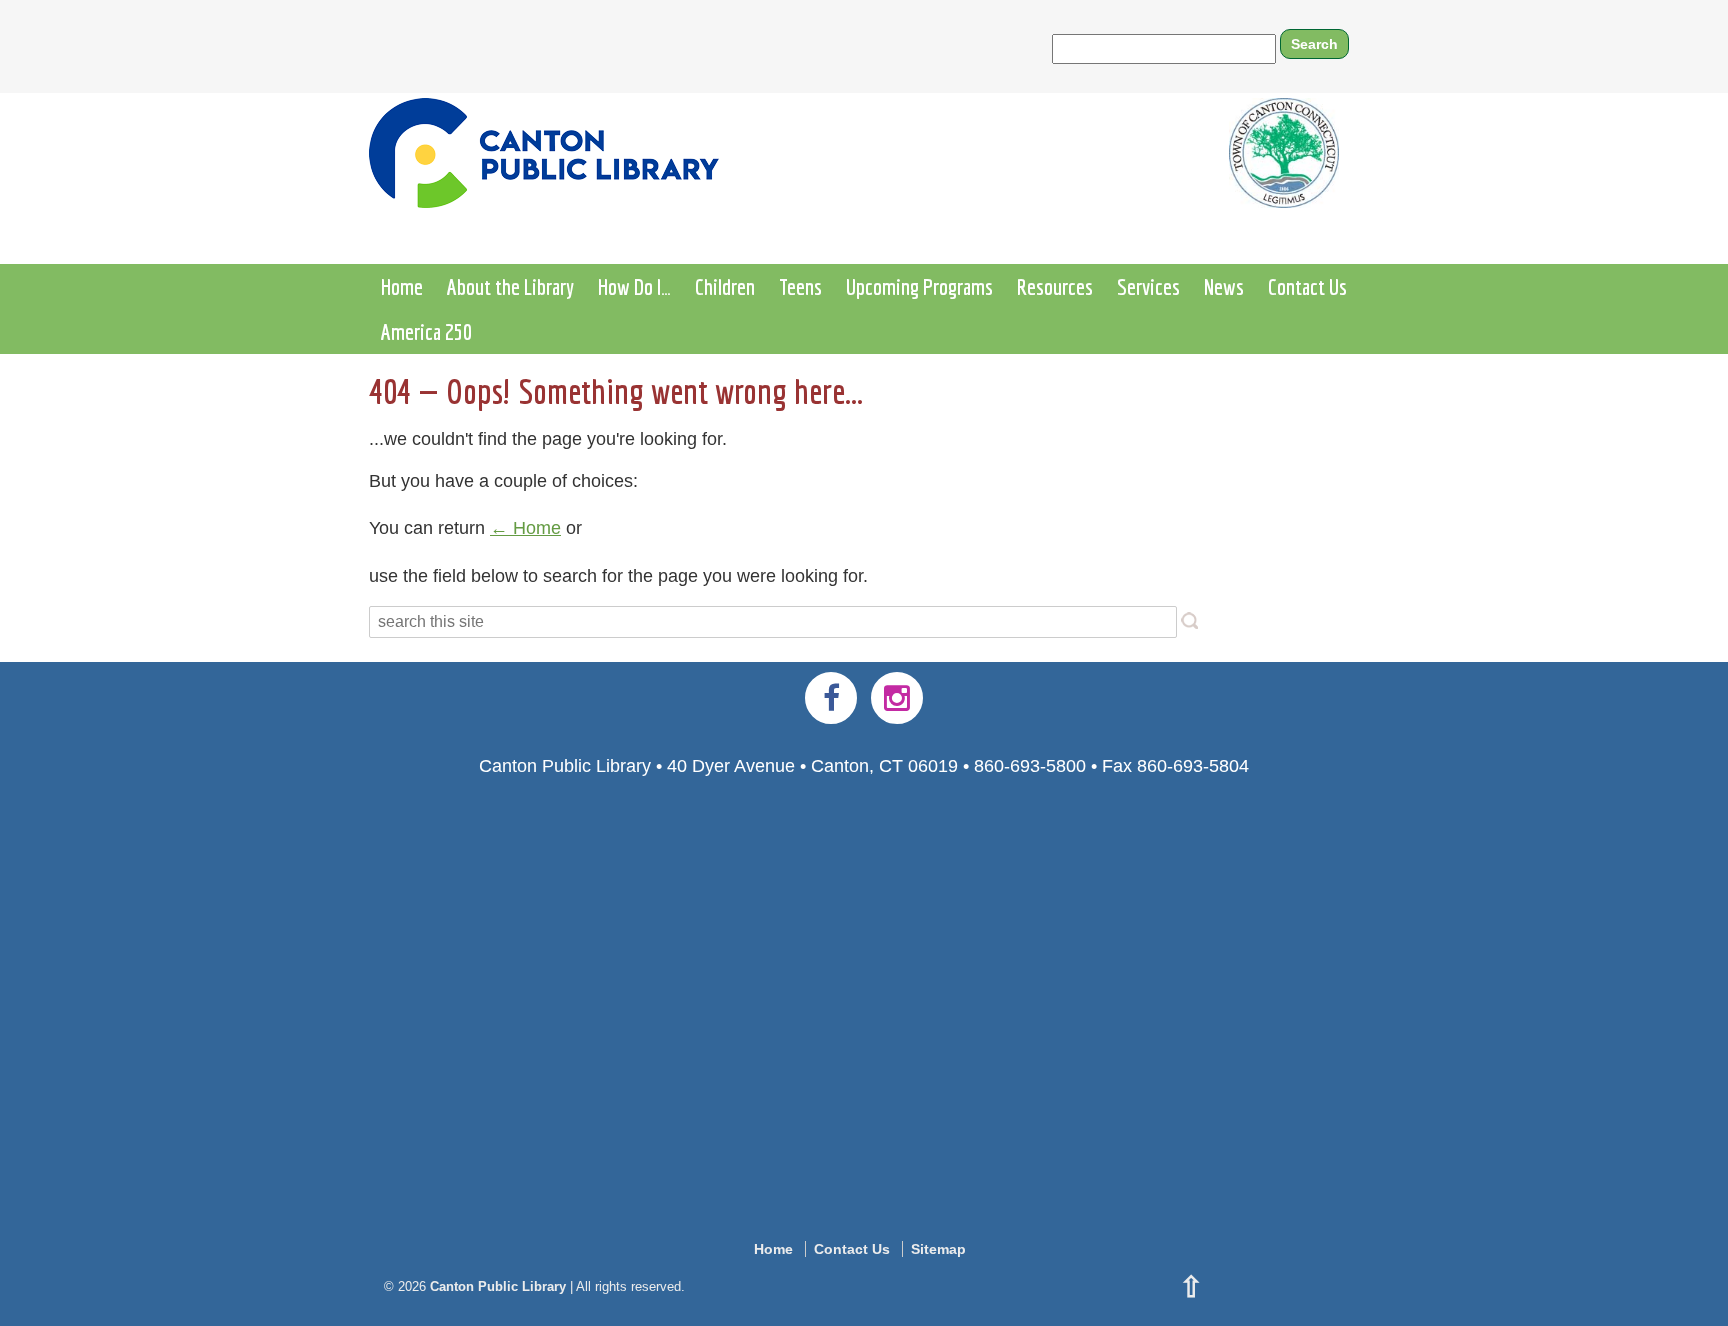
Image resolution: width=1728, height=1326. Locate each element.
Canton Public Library (498, 1286)
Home (402, 286)
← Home (525, 528)
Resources (1055, 286)
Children (725, 286)
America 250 (426, 331)
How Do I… (634, 286)
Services (1148, 286)
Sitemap (938, 1249)
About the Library (510, 286)
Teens (800, 286)
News (1224, 286)
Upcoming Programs (919, 286)
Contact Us (1307, 286)
